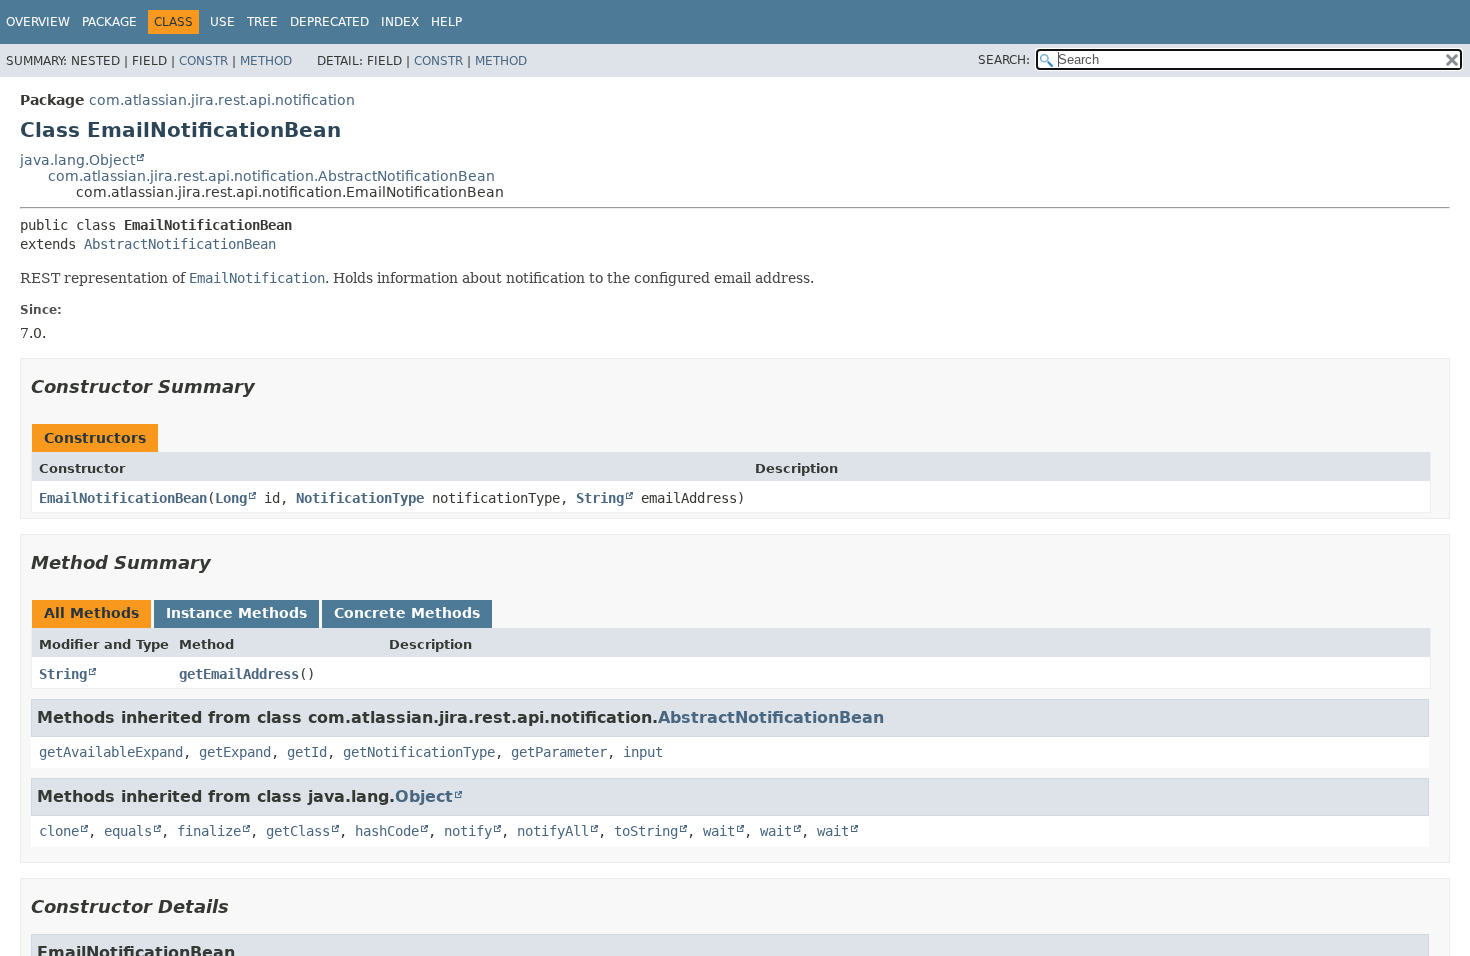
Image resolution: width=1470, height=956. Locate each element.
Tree (262, 22)
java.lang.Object (77, 160)
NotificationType (360, 498)
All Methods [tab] (91, 613)
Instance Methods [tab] (236, 613)
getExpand (235, 752)
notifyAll (553, 831)
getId (307, 752)
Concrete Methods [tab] (407, 613)
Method (266, 61)
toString (646, 831)
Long (231, 498)
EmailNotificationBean (123, 498)
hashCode (387, 831)
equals (128, 831)
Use (222, 22)
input (643, 752)
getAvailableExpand (111, 752)
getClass (298, 831)
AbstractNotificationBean (180, 244)
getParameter (559, 752)
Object (424, 796)
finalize (209, 831)
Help (446, 22)
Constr (203, 61)
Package (109, 22)
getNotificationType (419, 752)
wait (719, 831)
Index (400, 22)
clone (59, 831)
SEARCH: (1004, 60)
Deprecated (329, 22)
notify (468, 831)
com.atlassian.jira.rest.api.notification (222, 100)
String (600, 498)
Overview (38, 22)
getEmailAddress (239, 674)
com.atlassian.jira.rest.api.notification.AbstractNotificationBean (271, 176)
